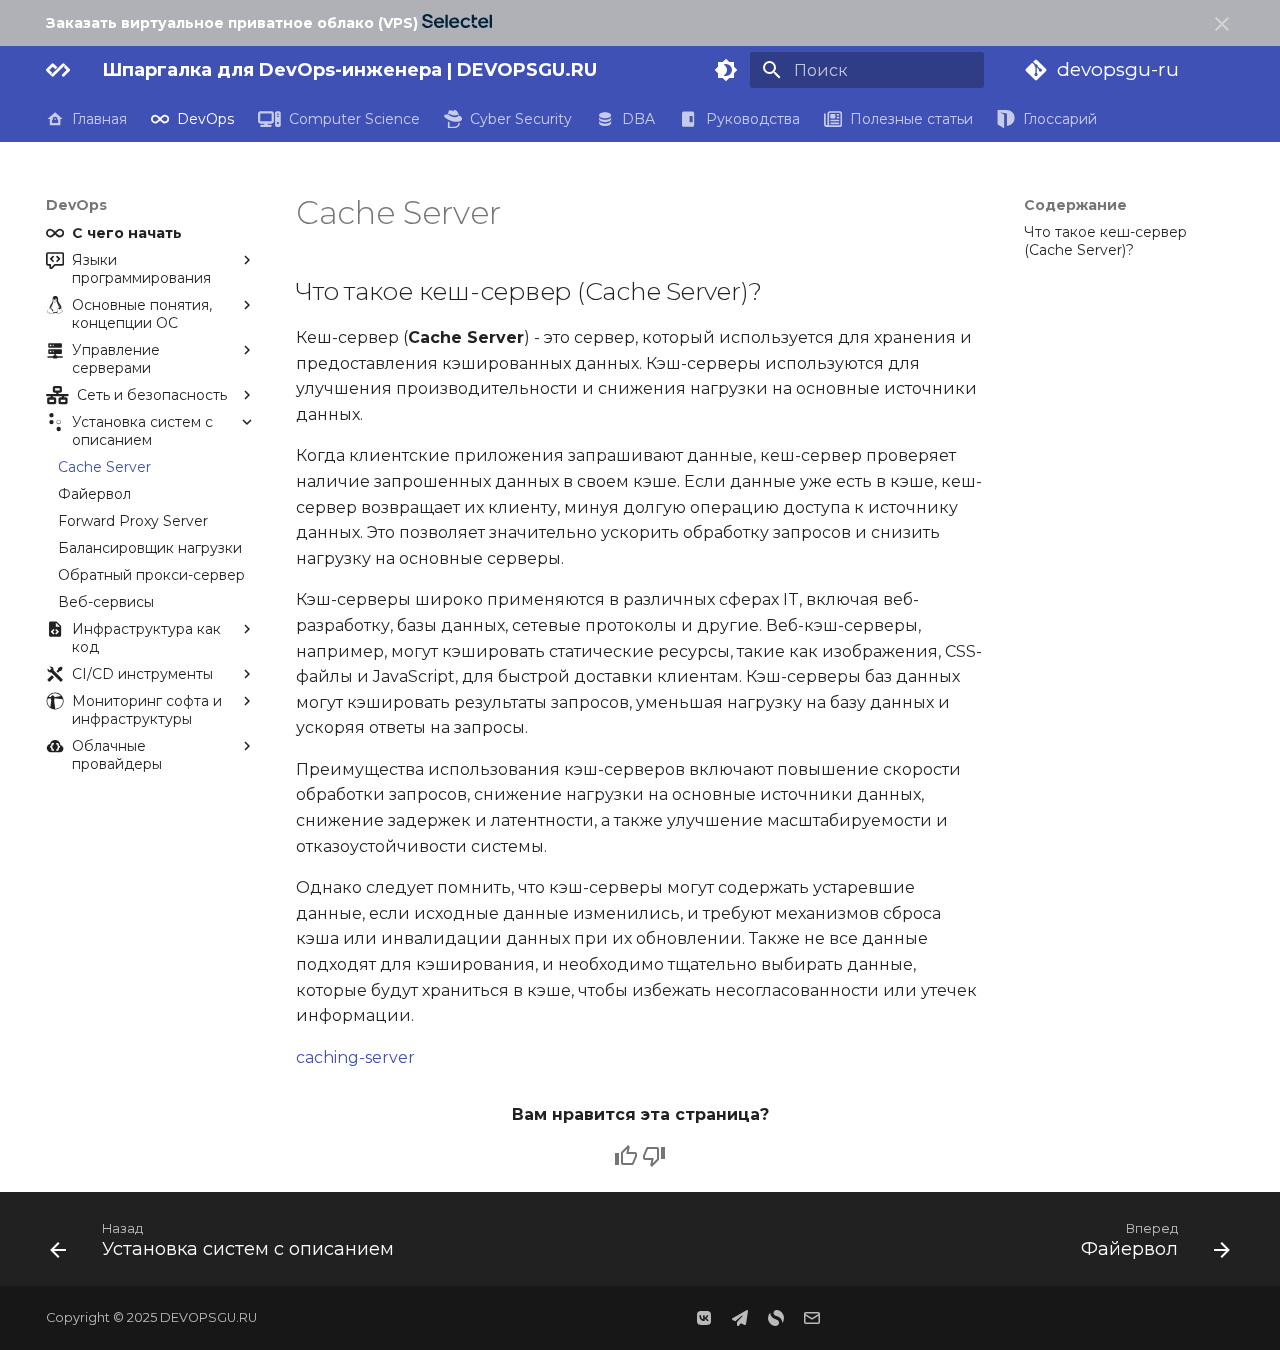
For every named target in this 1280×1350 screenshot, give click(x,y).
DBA (638, 119)
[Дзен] (776, 1318)
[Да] (626, 1156)
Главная (99, 119)
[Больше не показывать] (1222, 24)
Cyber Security (521, 119)
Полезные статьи (911, 119)
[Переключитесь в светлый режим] (726, 70)
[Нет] (654, 1156)
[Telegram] (740, 1318)
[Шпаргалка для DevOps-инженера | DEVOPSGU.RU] (58, 70)
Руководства (752, 119)
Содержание (1075, 205)
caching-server (355, 1057)
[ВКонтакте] (704, 1318)
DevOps (205, 119)
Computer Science (354, 119)
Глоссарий (1060, 119)
